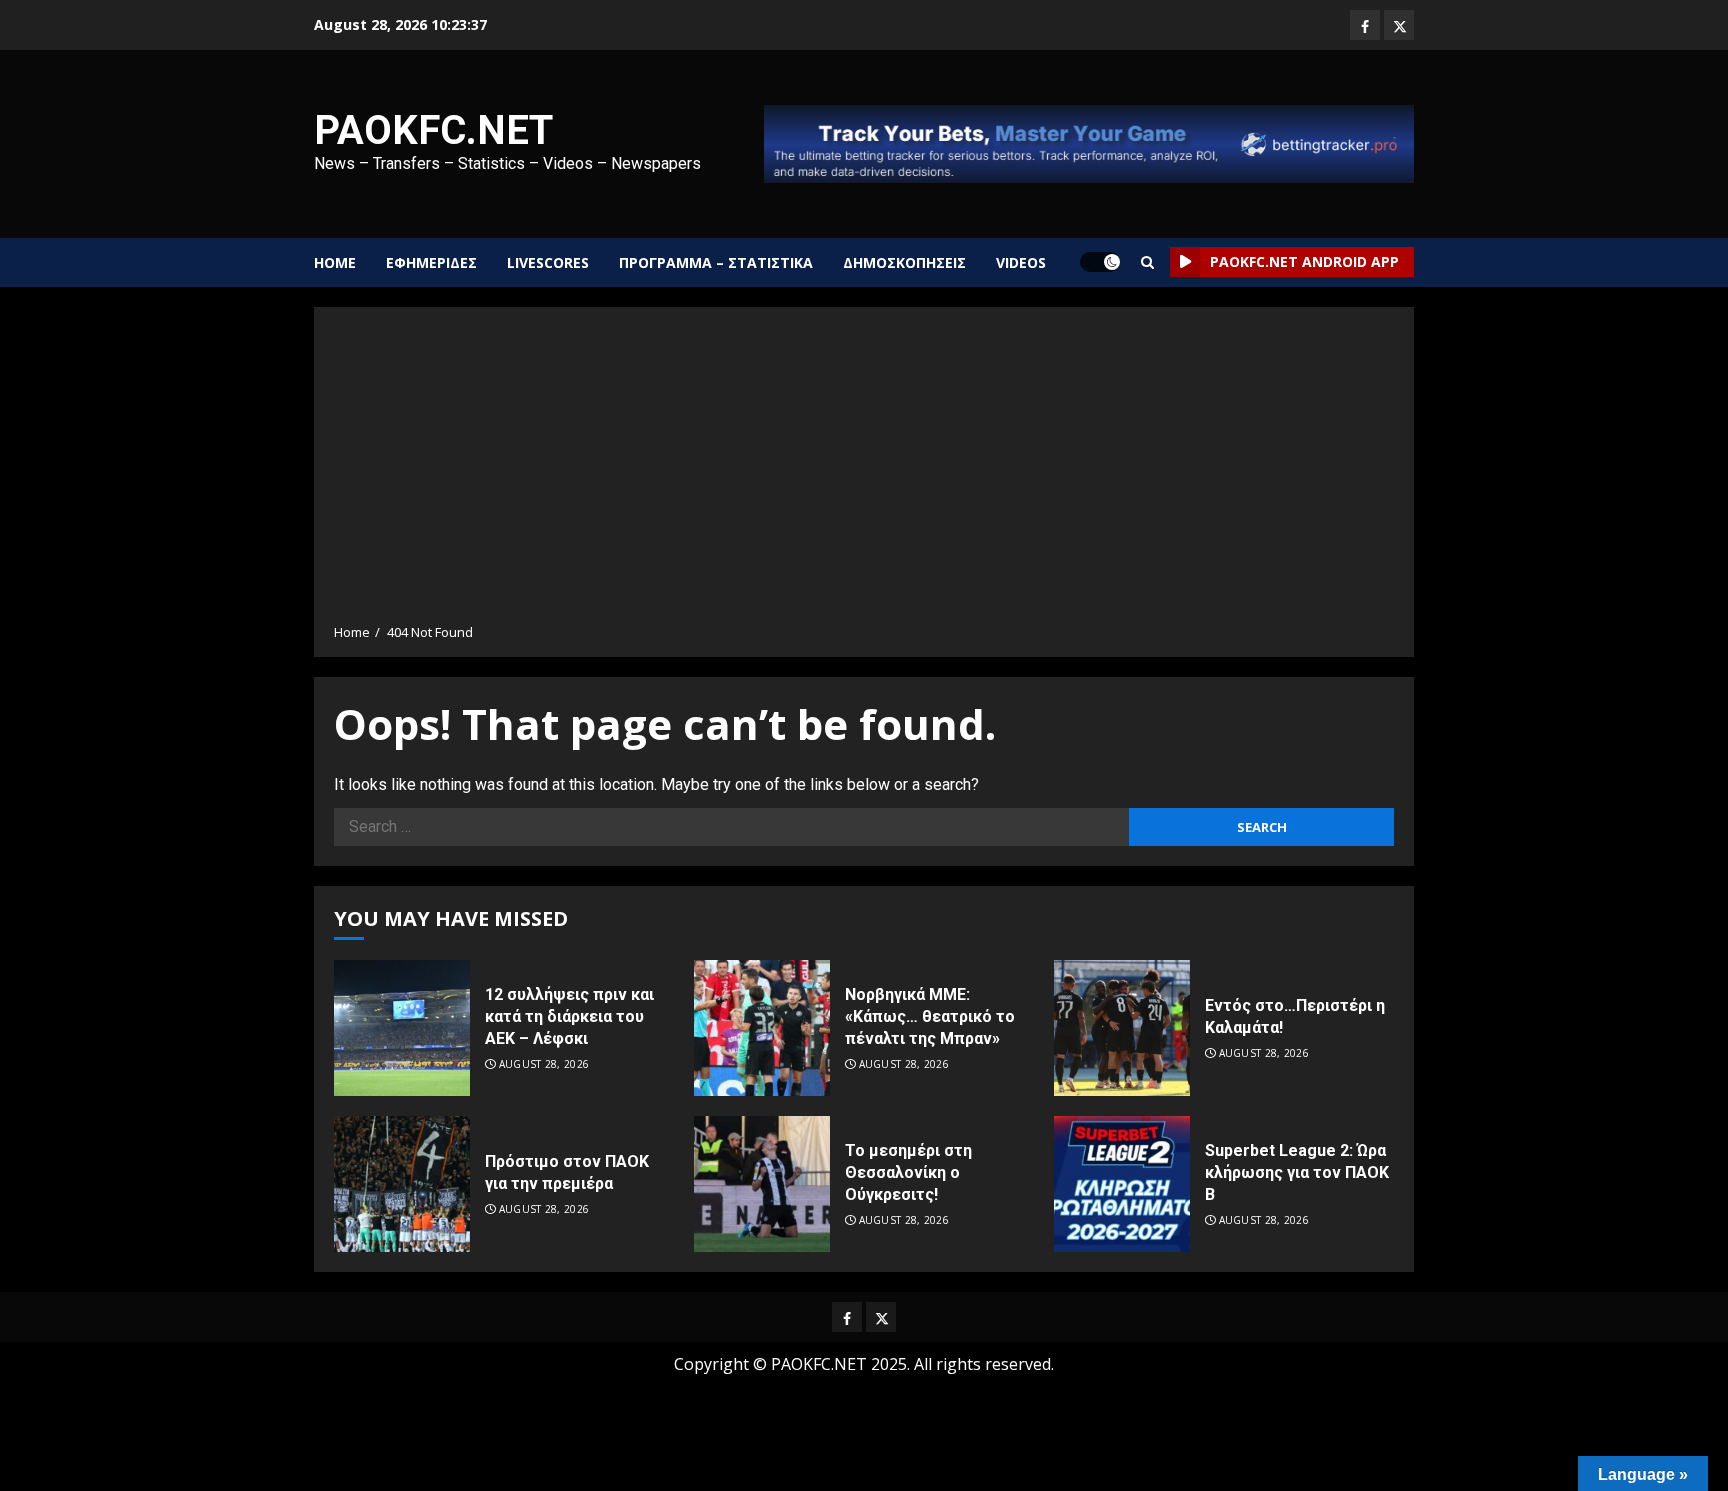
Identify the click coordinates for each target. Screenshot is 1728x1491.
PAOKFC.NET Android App (1304, 261)
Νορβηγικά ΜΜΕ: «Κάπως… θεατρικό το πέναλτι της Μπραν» (930, 1017)
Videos (1021, 262)
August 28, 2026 (544, 1064)
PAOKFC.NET (433, 130)
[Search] (1147, 262)
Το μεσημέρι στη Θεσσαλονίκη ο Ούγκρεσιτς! (908, 1173)
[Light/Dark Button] (1100, 262)
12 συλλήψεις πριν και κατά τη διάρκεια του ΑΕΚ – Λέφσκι (569, 1017)
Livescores (548, 262)
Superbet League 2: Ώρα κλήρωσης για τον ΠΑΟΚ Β (1297, 1173)
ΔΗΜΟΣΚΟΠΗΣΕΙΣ (904, 262)
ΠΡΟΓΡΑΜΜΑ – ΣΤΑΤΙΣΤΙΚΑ (716, 262)
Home (335, 262)
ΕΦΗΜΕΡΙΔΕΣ (431, 262)
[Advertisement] (864, 472)
